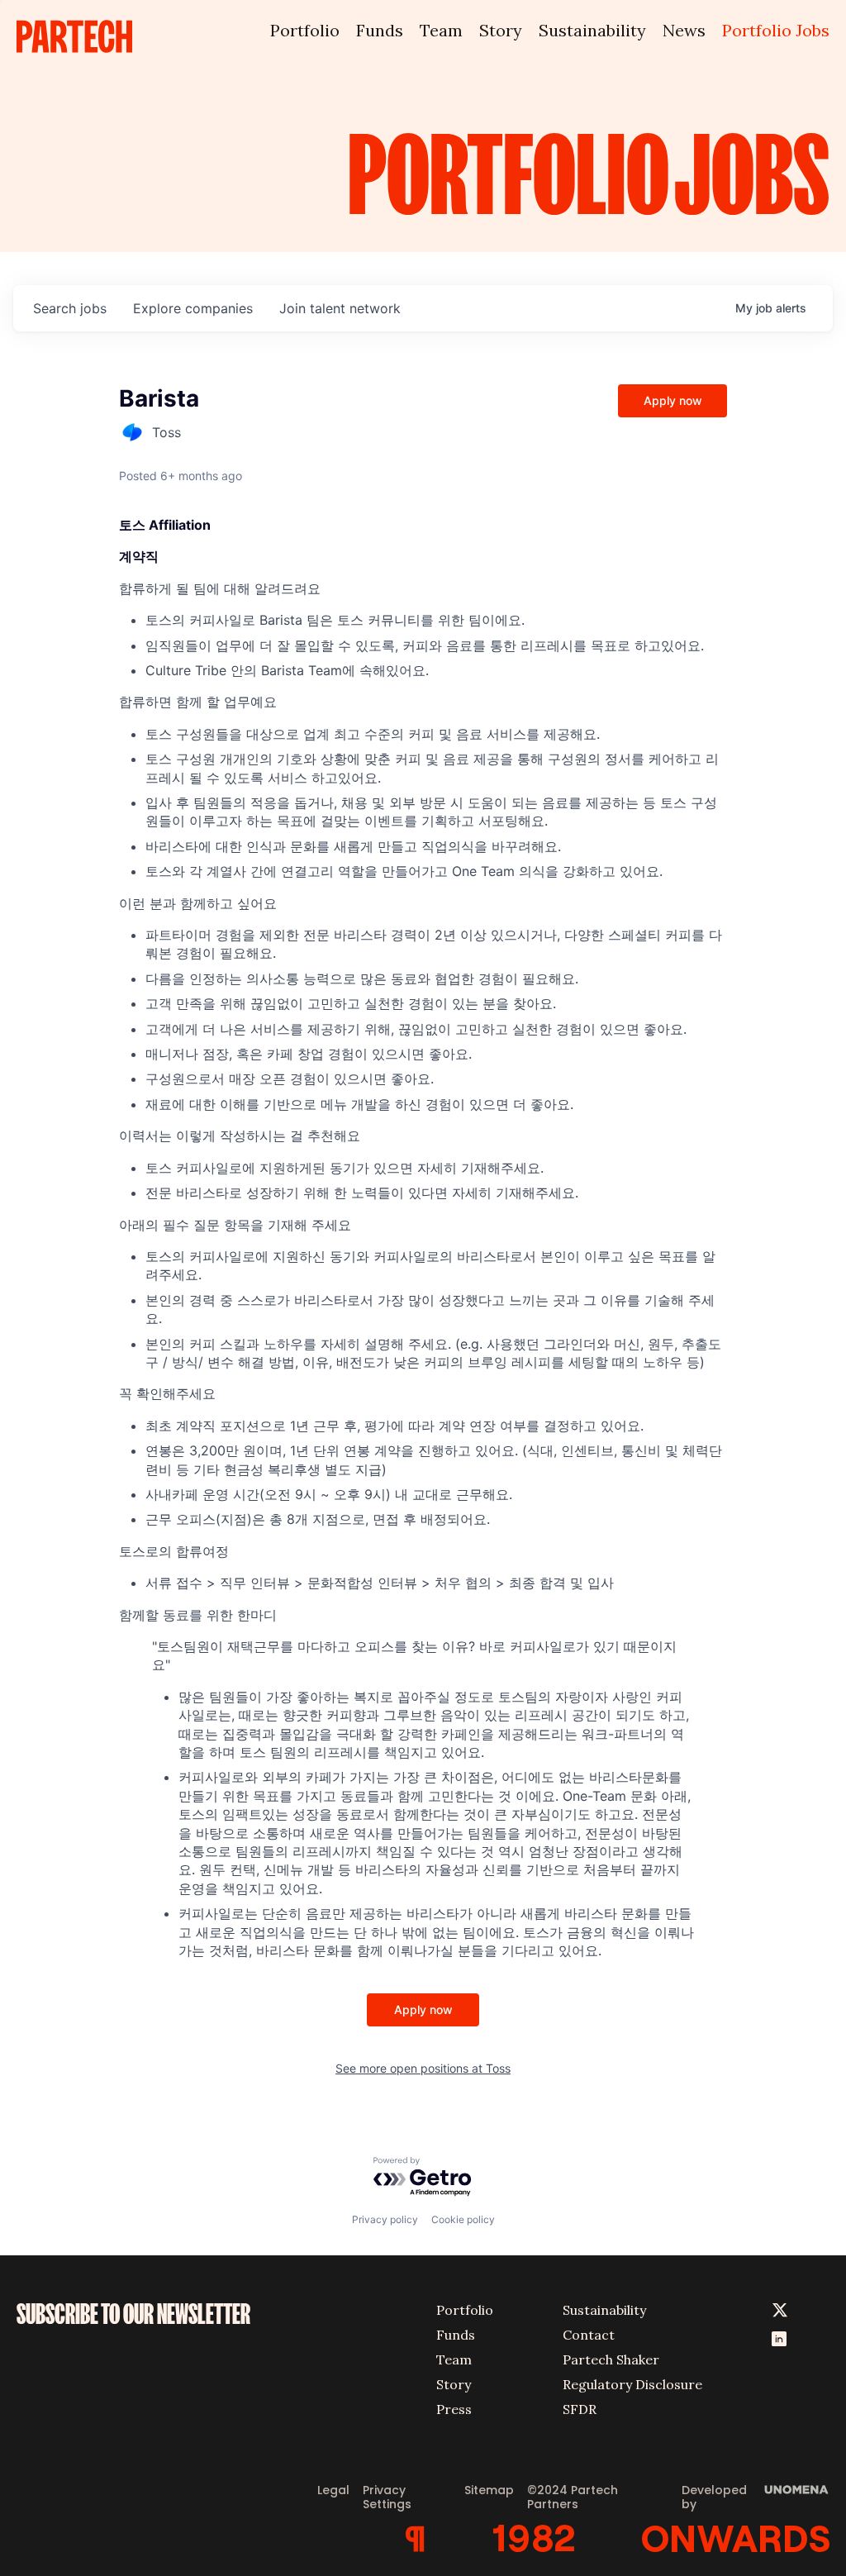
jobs (70, 308)
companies (193, 308)
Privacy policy (385, 2219)
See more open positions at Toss (423, 2068)
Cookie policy (463, 2219)
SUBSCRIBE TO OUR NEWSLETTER (133, 2314)
